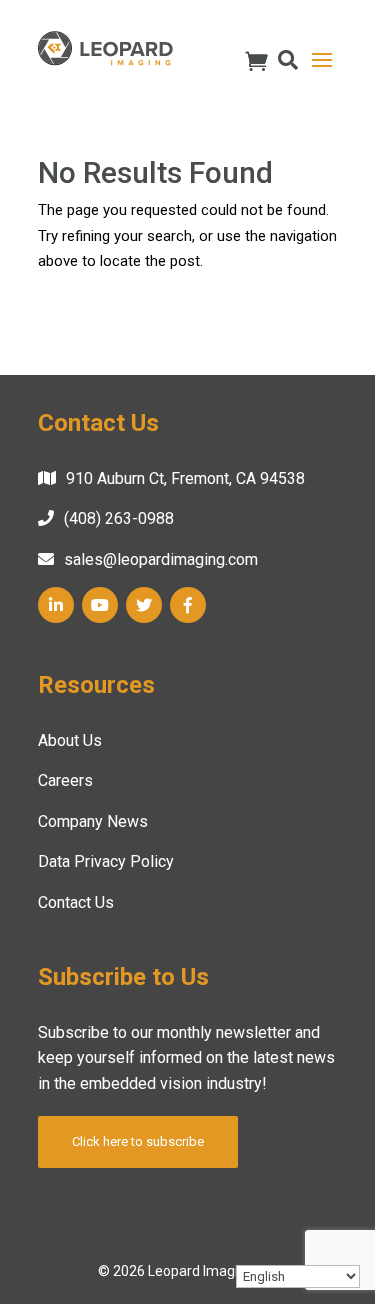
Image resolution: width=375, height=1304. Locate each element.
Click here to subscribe (138, 1141)
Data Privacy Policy (106, 861)
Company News (93, 821)
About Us (70, 740)
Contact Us (76, 902)
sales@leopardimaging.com (161, 559)
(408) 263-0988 (119, 518)
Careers (65, 780)
